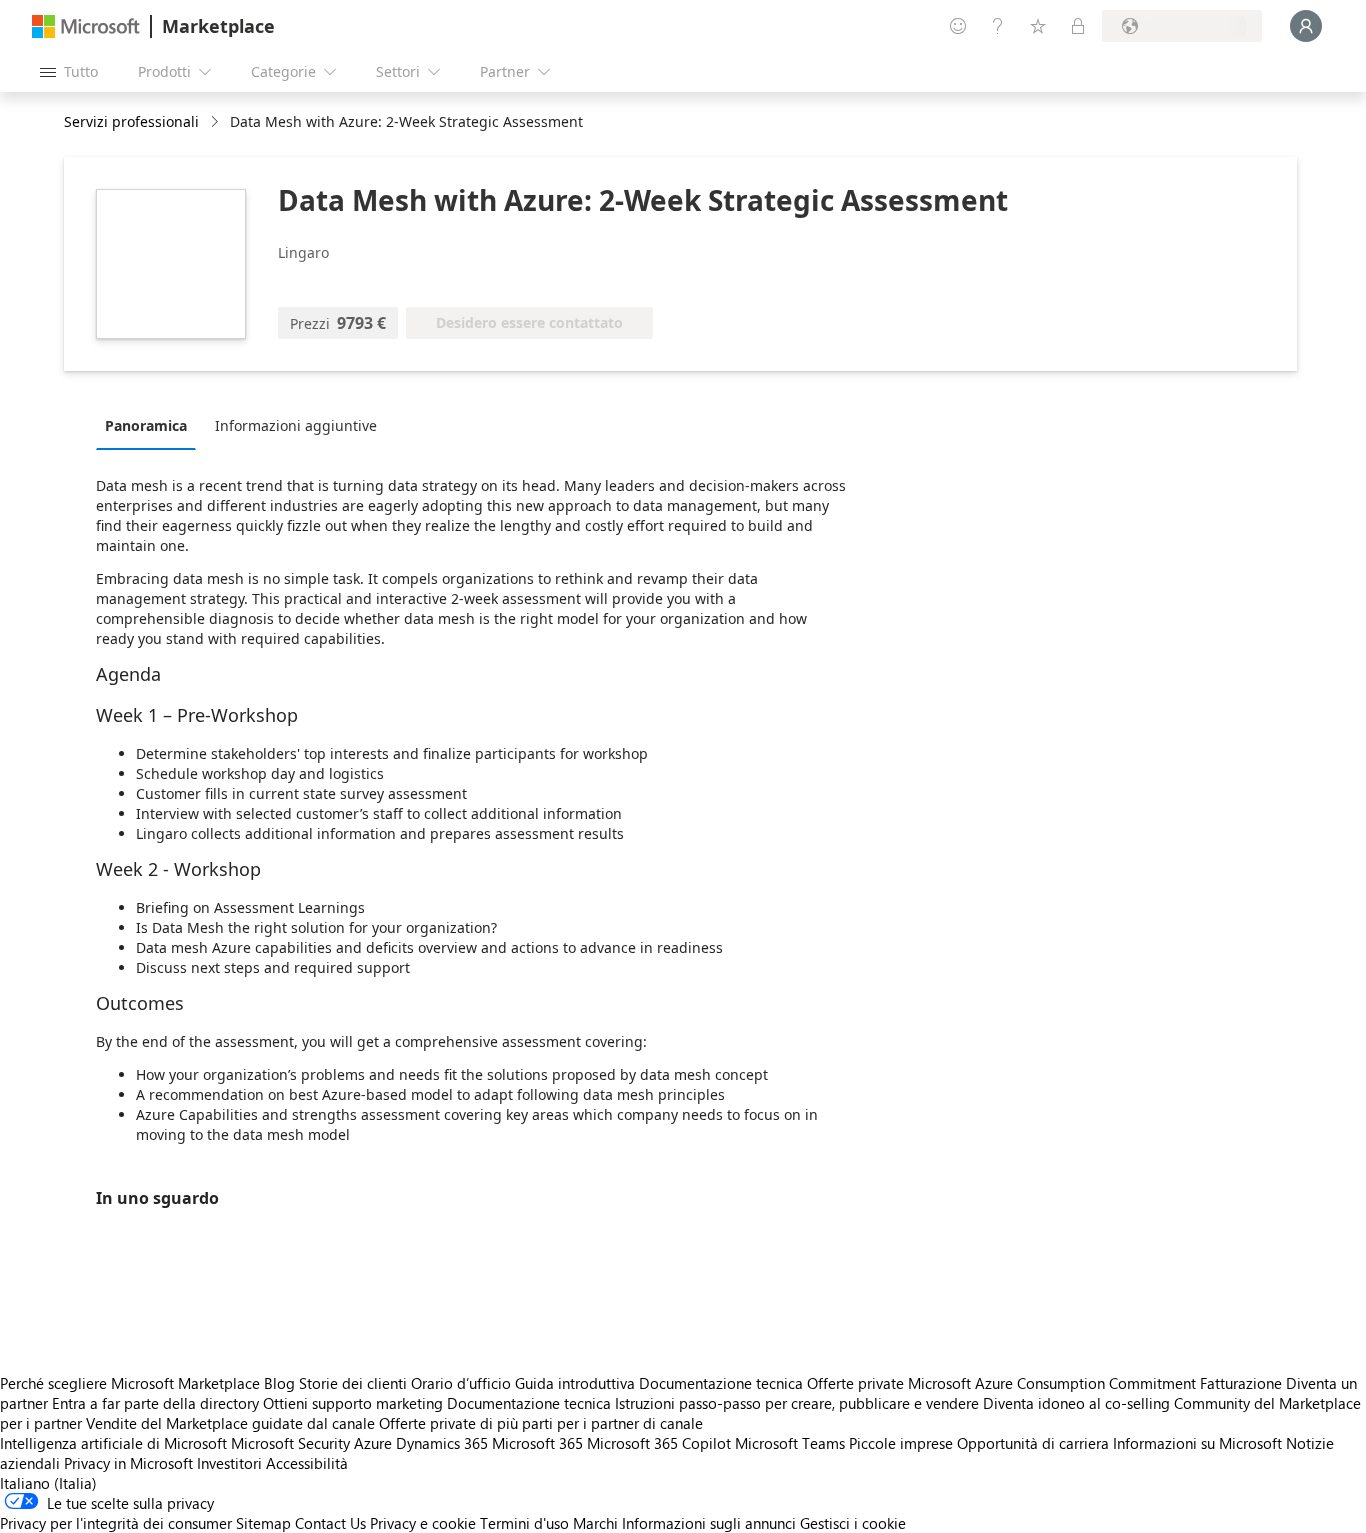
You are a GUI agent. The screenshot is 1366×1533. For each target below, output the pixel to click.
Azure (373, 1443)
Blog (279, 1383)
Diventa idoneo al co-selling (1076, 1403)
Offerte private (855, 1383)
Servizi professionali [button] (131, 121)
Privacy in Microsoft (128, 1463)
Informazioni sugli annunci (709, 1523)
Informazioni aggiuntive (296, 425)
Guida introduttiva (575, 1383)
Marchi (595, 1523)
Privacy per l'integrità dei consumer (116, 1523)
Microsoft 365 (537, 1443)
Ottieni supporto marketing (353, 1403)
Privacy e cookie (423, 1523)
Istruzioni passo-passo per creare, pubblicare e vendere (797, 1403)
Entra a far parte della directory (155, 1403)
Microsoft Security (290, 1443)
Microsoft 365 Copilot (659, 1443)
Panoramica (146, 425)
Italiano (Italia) (48, 1483)
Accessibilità (307, 1463)
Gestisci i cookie (853, 1523)
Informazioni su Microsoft (1197, 1443)
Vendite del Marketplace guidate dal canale (230, 1423)
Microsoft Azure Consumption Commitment (1054, 1383)
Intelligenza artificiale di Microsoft (113, 1443)
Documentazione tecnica (721, 1383)
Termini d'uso (524, 1523)
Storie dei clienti (353, 1383)
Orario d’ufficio (461, 1383)
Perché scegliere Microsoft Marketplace (130, 1383)
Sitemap (263, 1523)
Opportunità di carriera (1033, 1443)
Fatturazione (1241, 1383)
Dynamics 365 (442, 1443)
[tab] (151, 425)
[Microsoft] (86, 26)
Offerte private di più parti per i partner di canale (541, 1423)
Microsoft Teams (790, 1443)
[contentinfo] (216, 122)
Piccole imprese (901, 1443)
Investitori (229, 1463)
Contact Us (330, 1523)
